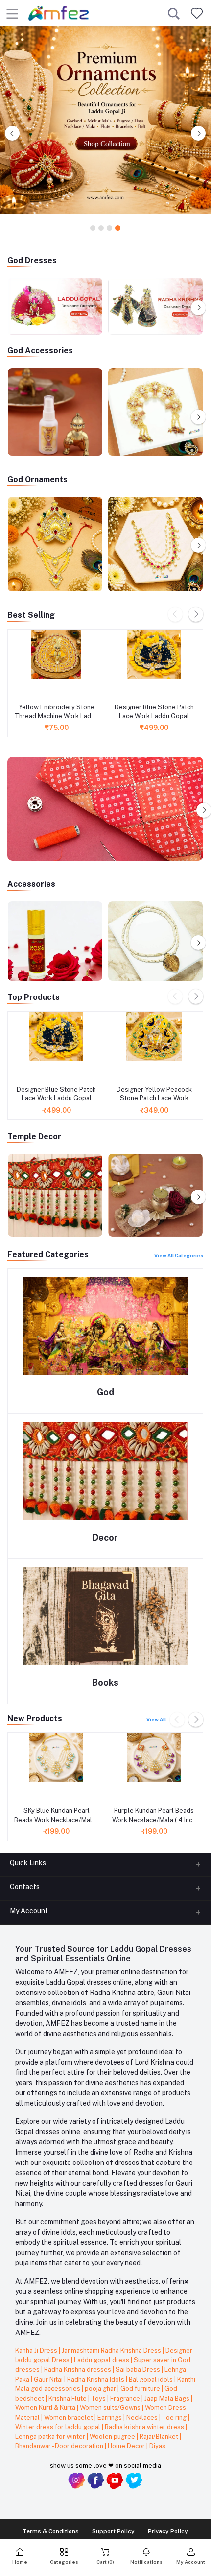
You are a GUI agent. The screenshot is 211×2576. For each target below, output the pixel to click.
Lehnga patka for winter (51, 2437)
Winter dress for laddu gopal (59, 2427)
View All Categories (179, 1255)
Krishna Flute (68, 2398)
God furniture (141, 2389)
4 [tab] (118, 229)
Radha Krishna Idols (96, 2379)
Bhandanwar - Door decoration (60, 2446)
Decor (105, 1538)
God (105, 1392)
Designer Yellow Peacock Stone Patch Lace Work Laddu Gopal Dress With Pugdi (154, 1094)
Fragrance (126, 2398)
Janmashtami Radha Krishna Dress (112, 2350)
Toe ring (175, 2418)
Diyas (157, 2446)
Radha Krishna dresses (78, 2369)
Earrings (110, 2418)
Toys (99, 2398)
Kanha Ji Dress (37, 2350)
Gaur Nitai (49, 2379)
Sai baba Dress (139, 2369)
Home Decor (127, 2446)
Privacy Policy (168, 2531)
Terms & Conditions (51, 2531)
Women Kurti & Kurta (46, 2408)
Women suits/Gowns (111, 2408)
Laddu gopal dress (102, 2360)
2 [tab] (101, 229)
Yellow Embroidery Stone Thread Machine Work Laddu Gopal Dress (57, 712)
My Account (29, 1911)
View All (156, 1719)
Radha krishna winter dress (145, 2427)
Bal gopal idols (152, 2379)
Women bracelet (69, 2418)
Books (105, 1683)
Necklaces (143, 2418)
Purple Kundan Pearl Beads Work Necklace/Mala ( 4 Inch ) (154, 1815)
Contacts (25, 1887)
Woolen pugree (113, 2437)
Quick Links (28, 1863)
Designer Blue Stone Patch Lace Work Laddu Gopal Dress (154, 712)
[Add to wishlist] (18, 689)
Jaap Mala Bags (168, 2398)
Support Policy (113, 2531)
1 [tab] (93, 229)
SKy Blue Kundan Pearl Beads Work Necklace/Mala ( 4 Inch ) (57, 1815)
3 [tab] (109, 229)
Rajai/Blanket (160, 2437)
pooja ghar (101, 2389)
